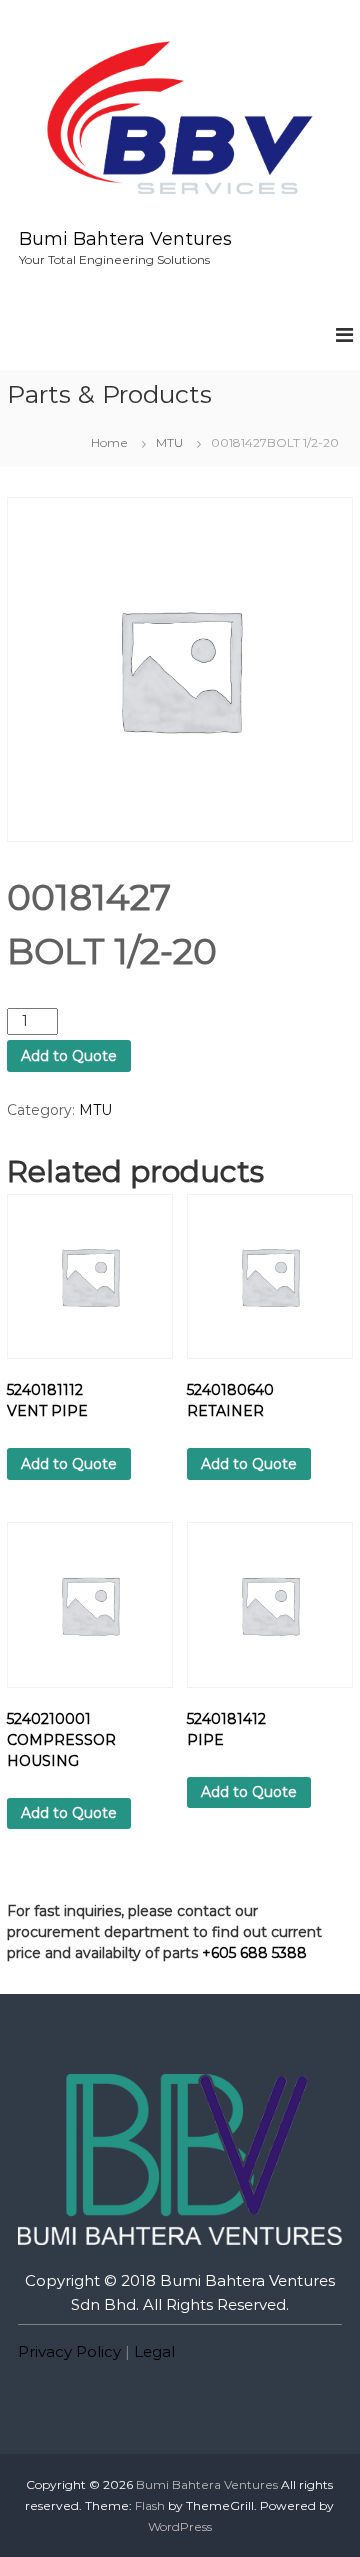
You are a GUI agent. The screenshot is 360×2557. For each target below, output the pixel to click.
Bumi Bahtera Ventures (125, 239)
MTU (169, 442)
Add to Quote (69, 1056)
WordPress (180, 2526)
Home (109, 442)
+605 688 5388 (254, 1953)
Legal (154, 2351)
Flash (150, 2505)
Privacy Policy (69, 2351)
